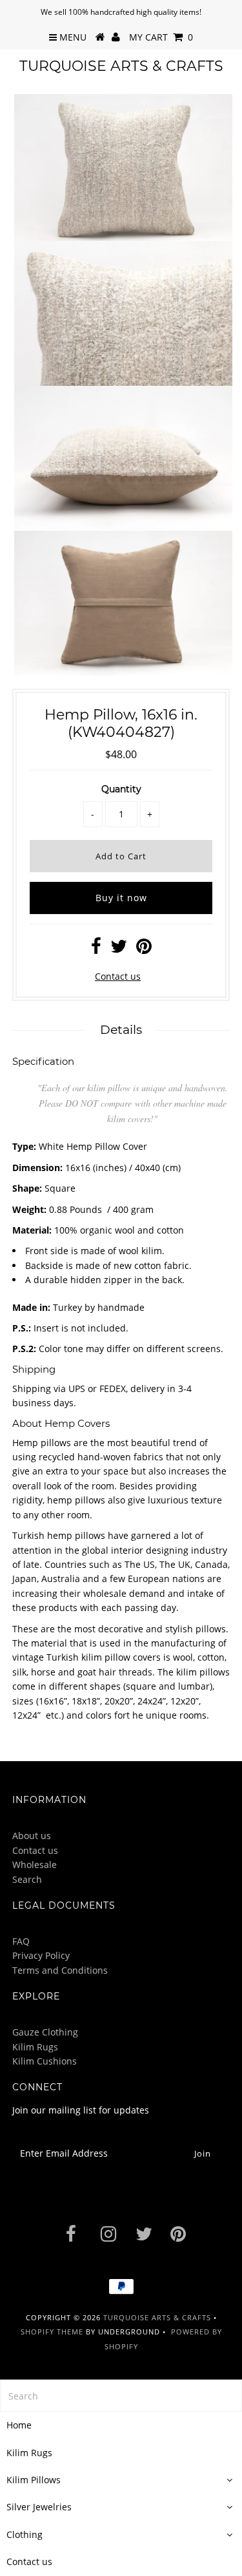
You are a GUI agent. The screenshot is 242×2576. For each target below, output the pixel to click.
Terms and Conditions (60, 1970)
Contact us (118, 976)
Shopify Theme (52, 2332)
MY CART (161, 37)
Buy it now (121, 898)
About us (32, 1836)
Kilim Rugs (35, 2047)
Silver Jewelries (39, 2507)
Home (19, 2425)
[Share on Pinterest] (144, 949)
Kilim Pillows (34, 2480)
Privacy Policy (41, 1955)
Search (27, 1879)
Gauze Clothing (45, 2032)
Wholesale (35, 1865)
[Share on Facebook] (96, 949)
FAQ (21, 1941)
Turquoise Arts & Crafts (121, 66)
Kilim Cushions (45, 2061)
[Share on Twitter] (119, 949)
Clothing (25, 2534)
